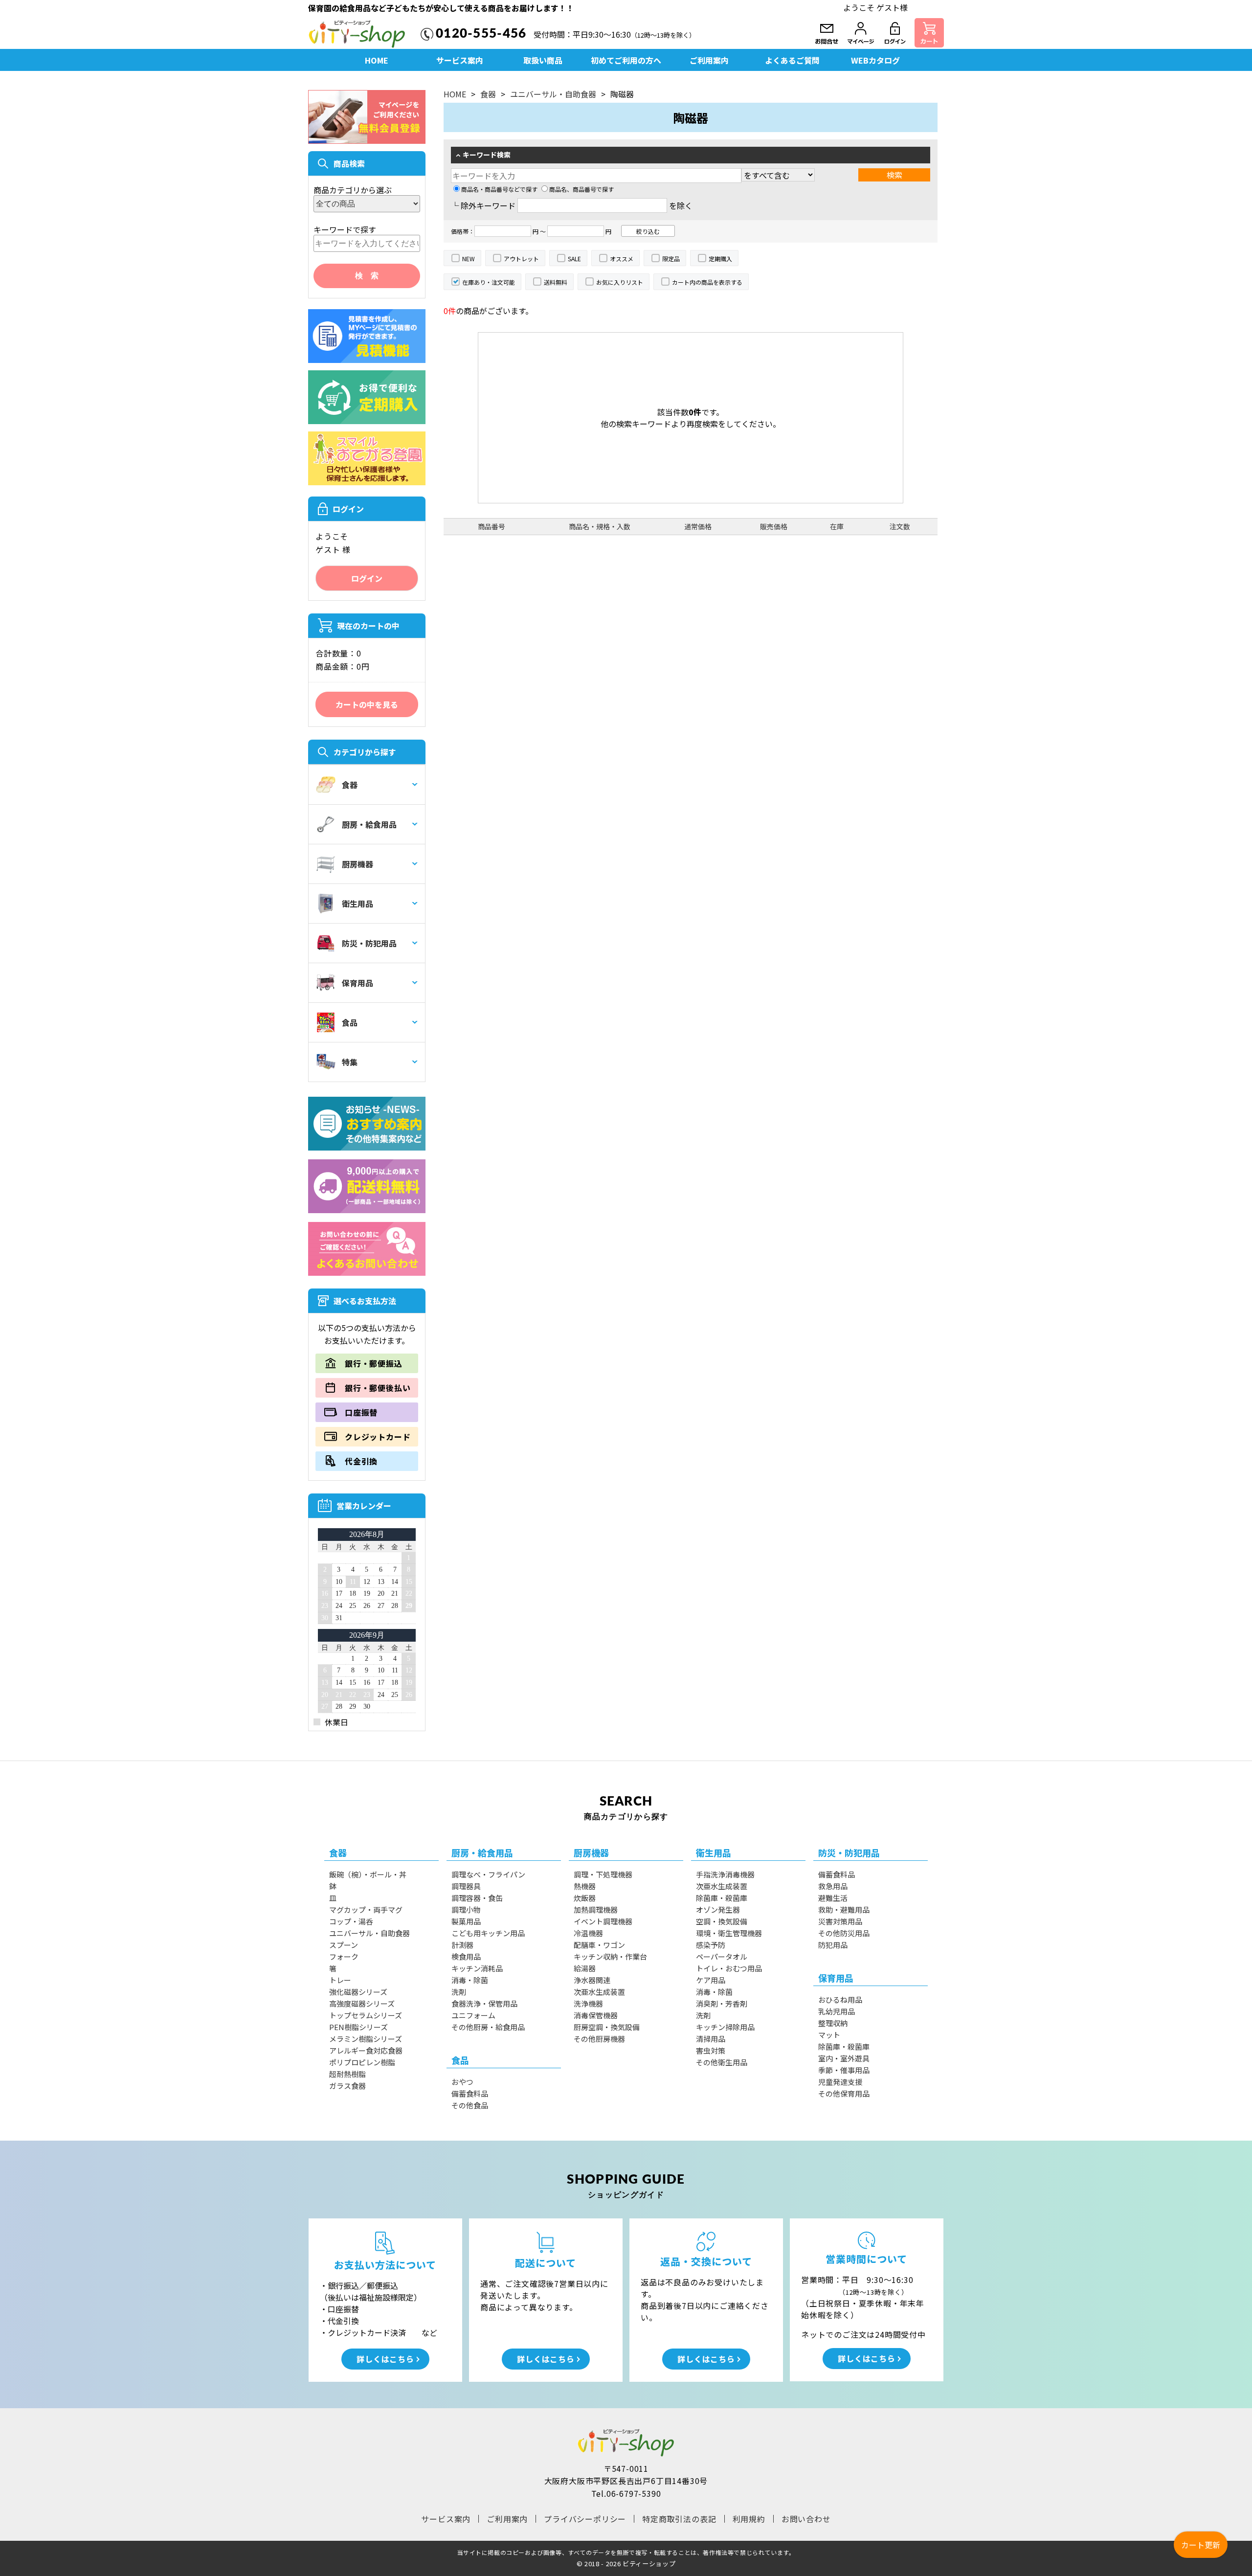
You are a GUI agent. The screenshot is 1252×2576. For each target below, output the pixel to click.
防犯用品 (833, 1945)
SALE (574, 259)
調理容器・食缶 (477, 1898)
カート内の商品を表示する (707, 282)
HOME (377, 60)
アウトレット (521, 259)
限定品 (671, 259)
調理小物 (466, 1909)
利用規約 (749, 2519)
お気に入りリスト (620, 282)
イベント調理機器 (603, 1921)
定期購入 (720, 259)
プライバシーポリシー (585, 2519)
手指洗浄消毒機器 (725, 1874)
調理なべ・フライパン (488, 1874)
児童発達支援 (840, 2082)
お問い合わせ (806, 2519)
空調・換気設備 (722, 1921)
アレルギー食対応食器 (366, 2050)
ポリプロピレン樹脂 (362, 2062)
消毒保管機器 (596, 2015)
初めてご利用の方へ (626, 60)
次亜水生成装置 (599, 1992)
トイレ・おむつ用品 (729, 1968)
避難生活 (833, 1898)
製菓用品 (466, 1921)
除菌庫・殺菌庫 (722, 1898)
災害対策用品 (840, 1921)
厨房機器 (358, 864)
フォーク (344, 1956)
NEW (469, 259)
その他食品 (470, 2105)
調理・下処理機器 (603, 1874)
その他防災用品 (844, 1933)
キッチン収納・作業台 (610, 1956)
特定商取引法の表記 (679, 2519)
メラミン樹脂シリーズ (366, 2039)
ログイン (367, 578)
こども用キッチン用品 (488, 1933)
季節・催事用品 (844, 2070)
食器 (350, 785)
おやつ (462, 2082)
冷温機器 (588, 1933)
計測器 (462, 1945)
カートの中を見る (367, 704)
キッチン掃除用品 (725, 2027)
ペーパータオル (722, 1956)
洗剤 (459, 1992)
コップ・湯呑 (351, 1921)
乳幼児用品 (837, 2011)
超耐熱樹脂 (347, 2074)
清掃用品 (711, 2039)
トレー (340, 1980)
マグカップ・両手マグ (366, 1909)
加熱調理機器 (596, 1909)
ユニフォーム (473, 2015)
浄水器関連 (592, 1980)
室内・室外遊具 (844, 2058)
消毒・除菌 (470, 1980)
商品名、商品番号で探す (581, 189)
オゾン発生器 (718, 1909)
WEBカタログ (875, 60)
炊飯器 (585, 1898)
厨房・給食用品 (369, 824)
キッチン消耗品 (477, 1968)
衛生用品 (358, 904)
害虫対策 (711, 2050)
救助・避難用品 (844, 1909)
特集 (350, 1062)
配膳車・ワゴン (599, 1945)
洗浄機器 (588, 2003)
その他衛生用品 (722, 2062)
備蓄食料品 (470, 2093)
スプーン (344, 1945)
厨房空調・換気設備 (607, 2027)
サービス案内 (460, 60)
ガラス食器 (347, 2086)
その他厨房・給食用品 (488, 2027)
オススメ (622, 259)
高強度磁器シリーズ (362, 2003)
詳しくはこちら (385, 2359)
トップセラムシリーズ (366, 2015)
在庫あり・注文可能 (489, 282)
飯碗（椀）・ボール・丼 (368, 1874)
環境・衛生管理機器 (729, 1933)
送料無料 (556, 282)
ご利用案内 (709, 60)
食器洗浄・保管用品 (484, 2003)
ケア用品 (711, 1980)
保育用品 (358, 983)
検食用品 (466, 1956)
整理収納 (833, 2023)
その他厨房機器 (599, 2039)
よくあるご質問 (792, 60)
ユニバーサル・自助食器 (553, 94)
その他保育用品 (844, 2093)
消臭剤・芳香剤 (722, 2003)
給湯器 (585, 1968)
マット (829, 2035)
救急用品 (833, 1886)
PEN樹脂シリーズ (358, 2027)
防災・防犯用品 (369, 943)
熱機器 (585, 1886)
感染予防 (711, 1945)
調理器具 (466, 1886)
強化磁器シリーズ (358, 1992)
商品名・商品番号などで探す (499, 189)
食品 (350, 1022)
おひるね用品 (840, 2000)
